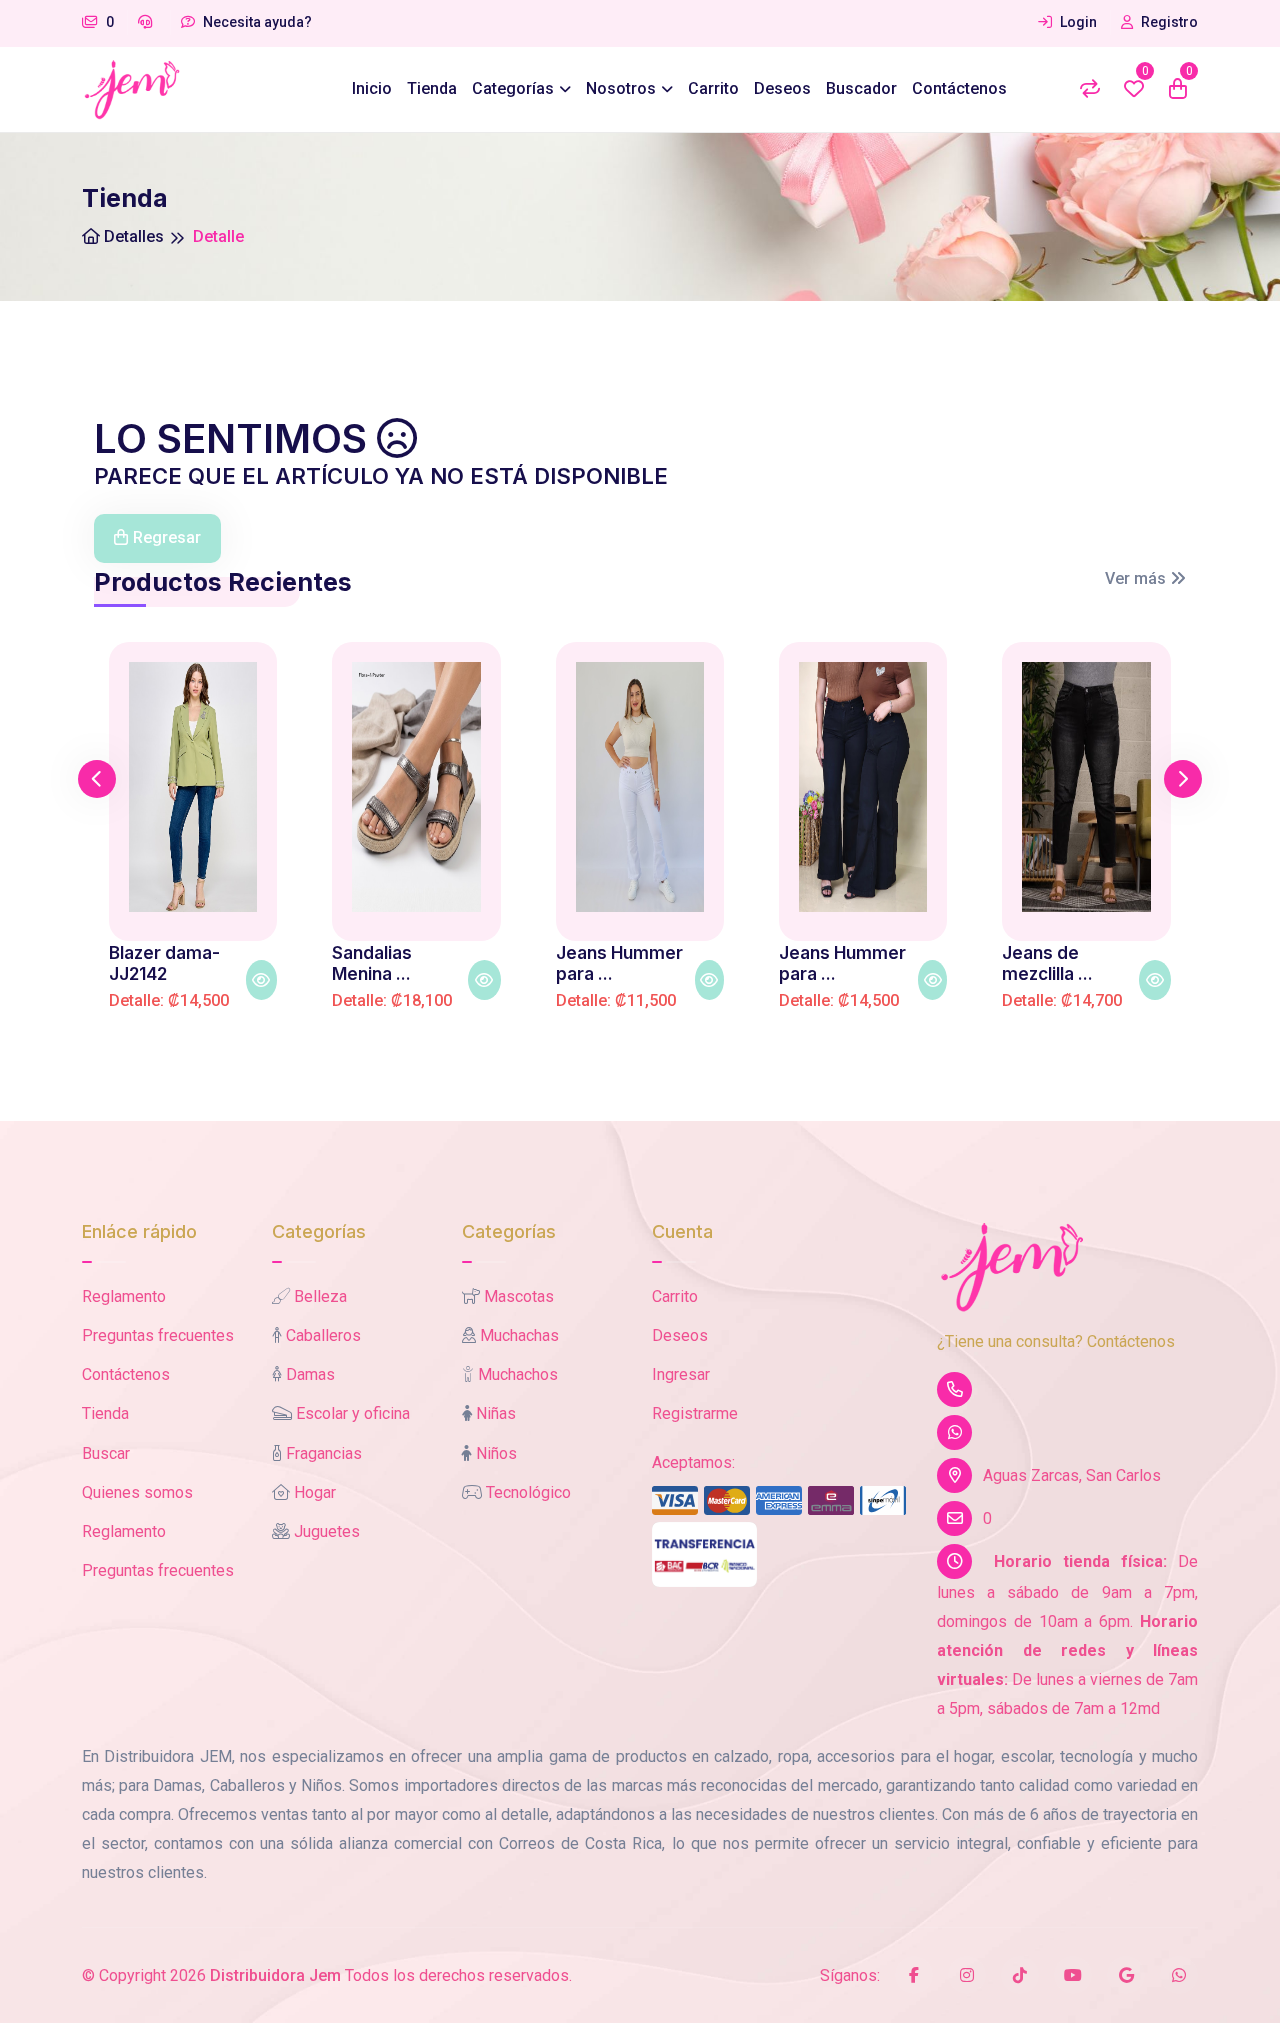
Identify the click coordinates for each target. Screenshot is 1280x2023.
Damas (310, 1374)
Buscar (106, 1453)
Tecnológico (528, 1492)
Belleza (320, 1296)
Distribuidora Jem (275, 1975)
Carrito (713, 88)
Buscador (861, 88)
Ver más (1137, 578)
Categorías (513, 88)
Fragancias (324, 1453)
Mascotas (519, 1296)
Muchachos (518, 1374)
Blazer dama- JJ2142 (164, 963)
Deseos (782, 88)
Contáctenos (959, 88)
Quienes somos (137, 1492)
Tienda (432, 88)
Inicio (372, 88)
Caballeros (323, 1335)
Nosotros (621, 88)
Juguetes (327, 1531)
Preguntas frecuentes (158, 1335)
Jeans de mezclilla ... (1047, 963)
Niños (496, 1453)
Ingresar (681, 1374)
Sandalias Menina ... (372, 963)
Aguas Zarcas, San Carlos (1072, 1475)
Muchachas (519, 1335)
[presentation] (97, 779)
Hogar (315, 1492)
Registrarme (695, 1413)
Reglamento (124, 1296)
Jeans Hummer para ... (619, 963)
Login (1077, 22)
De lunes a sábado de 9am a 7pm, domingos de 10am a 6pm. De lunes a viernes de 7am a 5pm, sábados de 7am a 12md (1067, 1634)
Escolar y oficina (353, 1413)
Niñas (496, 1413)
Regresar (167, 537)
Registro (1168, 22)
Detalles (132, 236)
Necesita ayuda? (256, 22)
